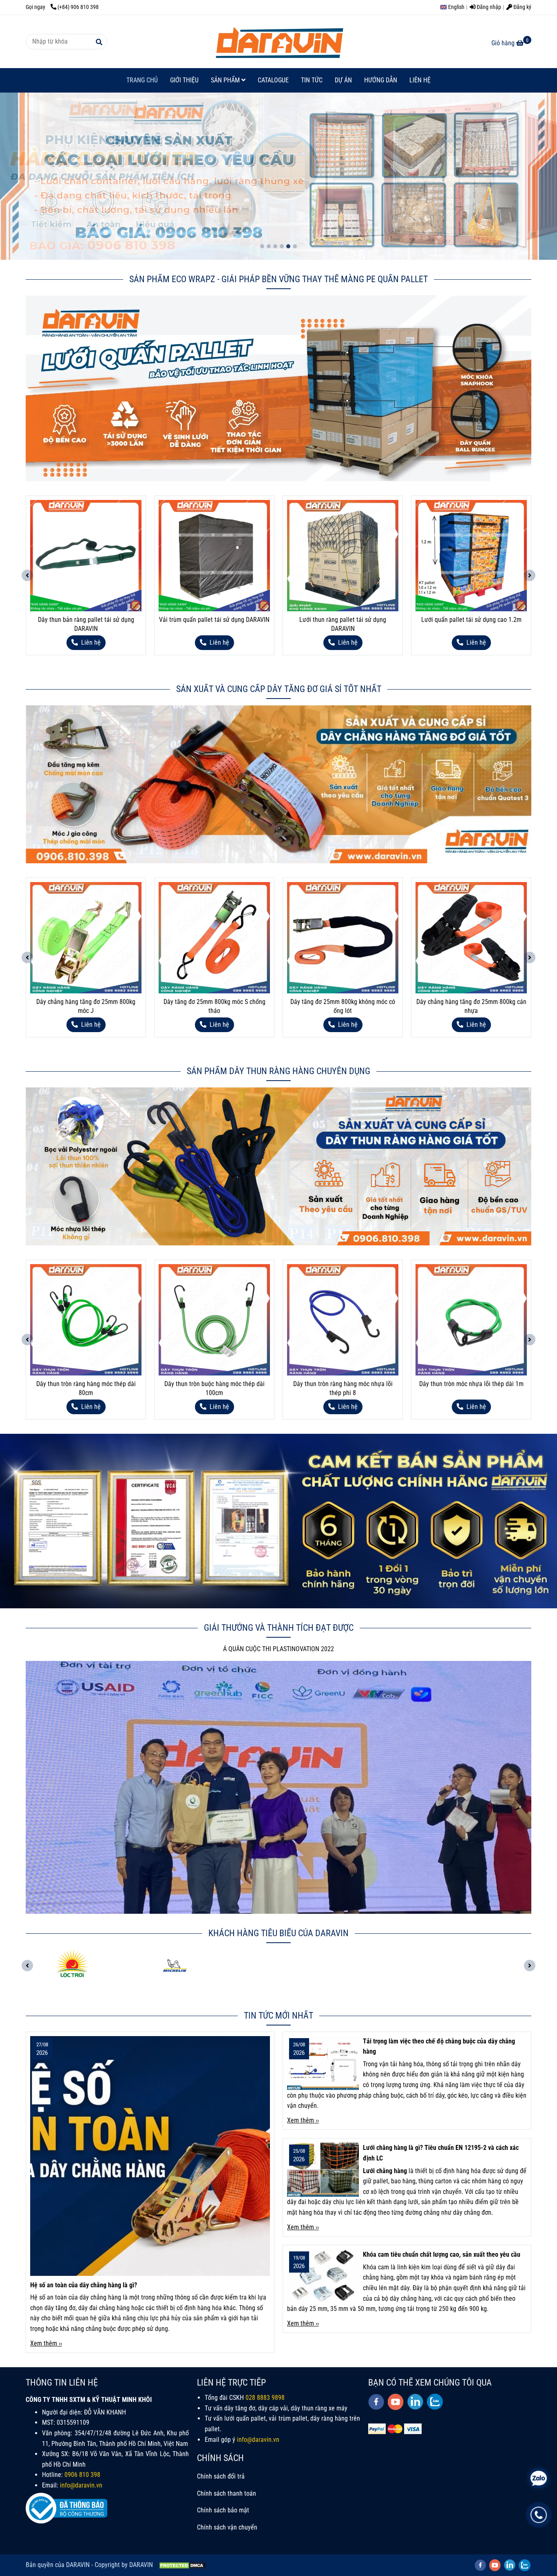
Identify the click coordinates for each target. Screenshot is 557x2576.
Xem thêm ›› (46, 2343)
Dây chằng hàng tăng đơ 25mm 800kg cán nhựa (343, 1006)
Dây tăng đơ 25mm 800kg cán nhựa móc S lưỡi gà (471, 1006)
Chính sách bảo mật (223, 2510)
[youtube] (396, 2402)
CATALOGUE (273, 80)
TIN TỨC (312, 80)
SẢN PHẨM (226, 80)
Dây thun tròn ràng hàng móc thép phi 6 (471, 1384)
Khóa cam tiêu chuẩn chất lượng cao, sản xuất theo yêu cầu (442, 2254)
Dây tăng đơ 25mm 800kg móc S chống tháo (86, 1006)
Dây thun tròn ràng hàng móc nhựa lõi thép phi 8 (214, 1388)
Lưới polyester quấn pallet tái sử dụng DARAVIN (471, 624)
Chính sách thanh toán (227, 2493)
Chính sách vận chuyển (227, 2527)
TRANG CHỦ (142, 80)
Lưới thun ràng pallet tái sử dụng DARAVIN (214, 624)
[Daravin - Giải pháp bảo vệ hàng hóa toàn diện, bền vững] (278, 42)
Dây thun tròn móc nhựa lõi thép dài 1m (343, 1384)
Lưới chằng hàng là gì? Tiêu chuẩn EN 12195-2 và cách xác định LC (441, 2153)
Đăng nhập (488, 7)
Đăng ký (522, 7)
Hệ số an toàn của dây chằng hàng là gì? (84, 2285)
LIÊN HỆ (420, 80)
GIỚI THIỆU (184, 80)
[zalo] (435, 2402)
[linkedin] (415, 2402)
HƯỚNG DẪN (381, 80)
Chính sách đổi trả (221, 2476)
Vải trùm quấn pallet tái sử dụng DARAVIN (86, 620)
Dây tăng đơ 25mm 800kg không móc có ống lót (214, 1006)
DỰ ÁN (343, 80)
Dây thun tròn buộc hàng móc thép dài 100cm (86, 1388)
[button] (454, 7)
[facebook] (376, 2402)
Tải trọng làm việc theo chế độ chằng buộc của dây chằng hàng (439, 2046)
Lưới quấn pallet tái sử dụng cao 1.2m (343, 620)
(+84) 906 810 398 (78, 7)
